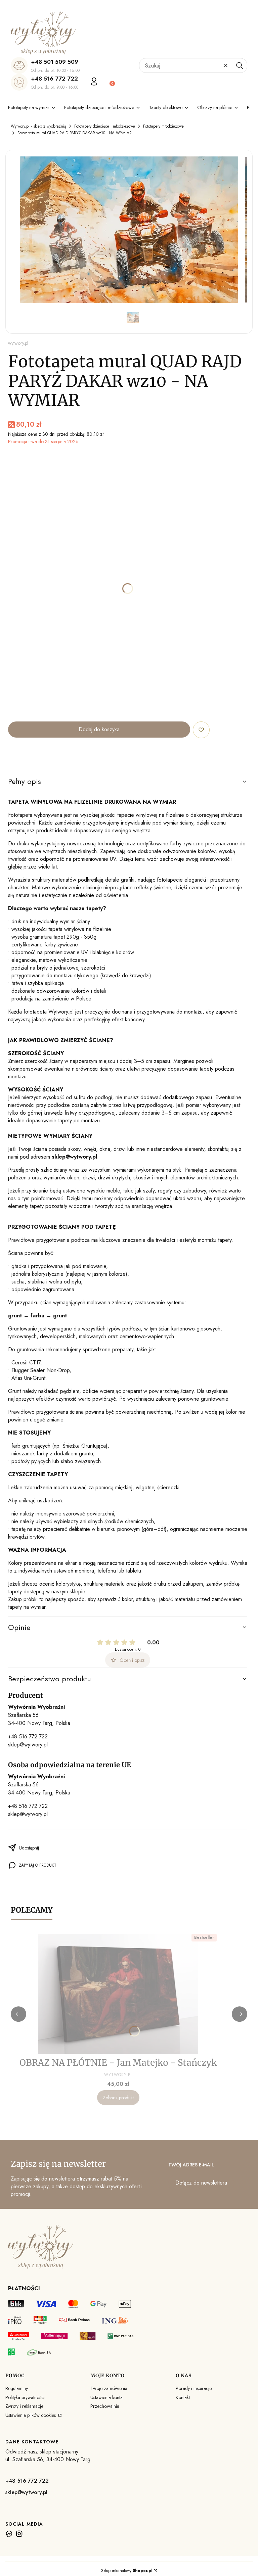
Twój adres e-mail (191, 2165)
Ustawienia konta (106, 2397)
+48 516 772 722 (54, 79)
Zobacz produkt (118, 2098)
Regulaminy (17, 2388)
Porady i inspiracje (194, 2388)
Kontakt (183, 2397)
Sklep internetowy (127, 2571)
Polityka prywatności (25, 2397)
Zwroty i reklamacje (24, 2406)
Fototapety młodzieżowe (163, 126)
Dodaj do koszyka (99, 729)
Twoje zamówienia (109, 2388)
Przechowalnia (105, 2406)
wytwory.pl (18, 343)
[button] (240, 65)
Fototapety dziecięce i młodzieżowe (105, 126)
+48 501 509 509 (55, 62)
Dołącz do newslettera (201, 2183)
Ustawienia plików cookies (31, 2415)
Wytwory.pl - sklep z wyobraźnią (38, 126)
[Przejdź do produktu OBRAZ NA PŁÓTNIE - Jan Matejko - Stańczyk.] (118, 1994)
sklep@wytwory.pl (28, 1745)
